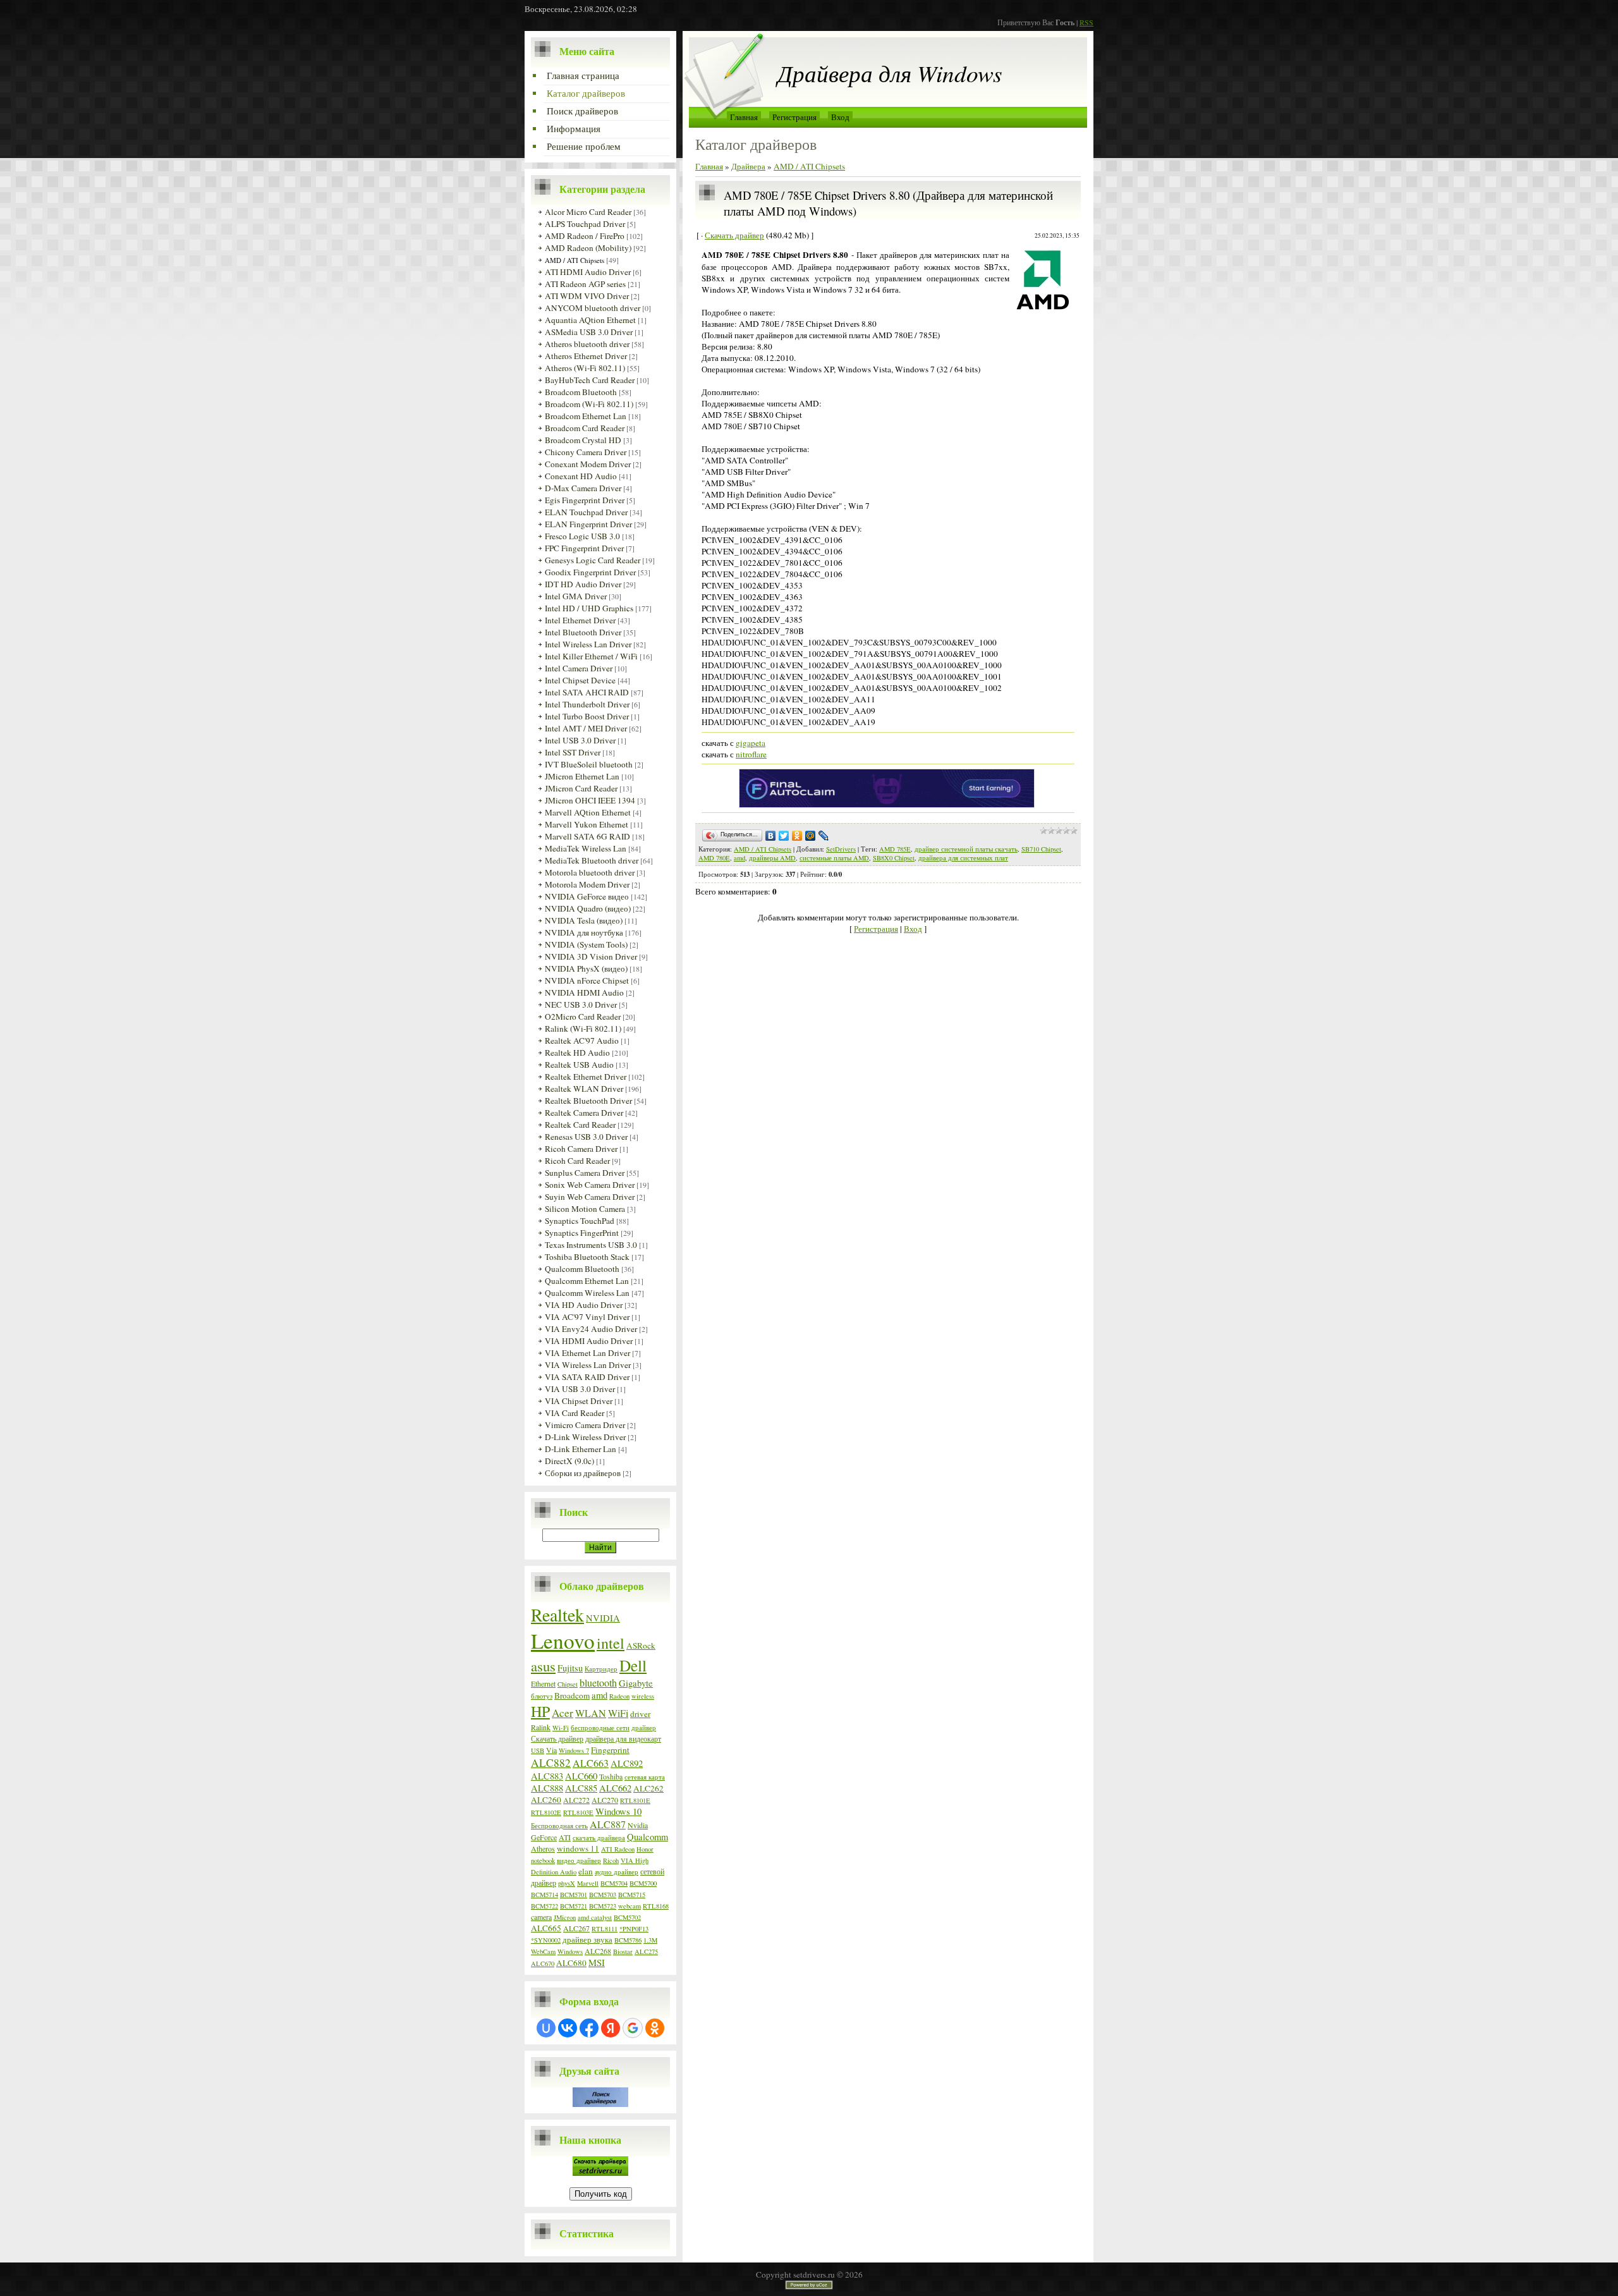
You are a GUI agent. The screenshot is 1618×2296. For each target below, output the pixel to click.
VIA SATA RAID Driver (587, 1377)
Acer (563, 1713)
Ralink (541, 1727)
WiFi (618, 1713)
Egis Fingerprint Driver (585, 500)
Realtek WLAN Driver (584, 1089)
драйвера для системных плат (963, 858)
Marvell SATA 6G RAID (587, 836)
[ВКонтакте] (771, 836)
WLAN (591, 1713)
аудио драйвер (617, 1872)
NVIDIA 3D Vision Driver (591, 956)
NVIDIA (603, 1618)
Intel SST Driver (573, 752)
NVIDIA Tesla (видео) (584, 920)
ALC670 (543, 1963)
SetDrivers (841, 849)
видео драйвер (579, 1860)
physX (567, 1883)
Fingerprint (610, 1750)
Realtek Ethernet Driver (586, 1077)
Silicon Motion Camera (585, 1209)
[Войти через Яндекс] (611, 2028)
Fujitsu (570, 1668)
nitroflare (751, 754)
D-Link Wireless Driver (585, 1437)
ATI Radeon (618, 1849)
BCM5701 (574, 1895)
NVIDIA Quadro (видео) (588, 908)
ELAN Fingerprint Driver (588, 524)
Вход (840, 117)
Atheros (543, 1848)
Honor (645, 1849)
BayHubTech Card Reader (590, 380)
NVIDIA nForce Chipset (587, 980)
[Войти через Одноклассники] (655, 2028)
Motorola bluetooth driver (590, 872)
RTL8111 (605, 1929)
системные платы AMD (834, 858)
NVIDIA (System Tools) (586, 944)
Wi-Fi (561, 1728)
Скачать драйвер (557, 1738)
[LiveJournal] (824, 836)
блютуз (542, 1696)
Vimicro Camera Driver (585, 1425)
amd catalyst (595, 1917)
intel (611, 1643)
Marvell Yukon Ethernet (587, 824)
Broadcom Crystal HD (583, 440)
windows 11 (578, 1848)
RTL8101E (635, 1800)
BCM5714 (544, 1895)
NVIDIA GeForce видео (587, 896)
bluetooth (598, 1682)
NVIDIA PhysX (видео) (586, 968)
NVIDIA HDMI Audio (584, 992)
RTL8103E (578, 1812)
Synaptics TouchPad (580, 1221)
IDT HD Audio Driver (583, 584)
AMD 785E (895, 849)
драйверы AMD (772, 858)
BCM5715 (632, 1895)
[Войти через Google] (633, 2028)
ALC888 (547, 1788)
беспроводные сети (600, 1728)
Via (551, 1750)
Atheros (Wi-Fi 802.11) (585, 368)
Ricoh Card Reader (577, 1161)
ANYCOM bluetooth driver (593, 308)
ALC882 (551, 1763)
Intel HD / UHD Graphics (589, 608)
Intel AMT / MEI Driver (586, 728)
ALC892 (627, 1763)
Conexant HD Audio (581, 476)
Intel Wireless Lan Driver (588, 644)
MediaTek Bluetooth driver (592, 860)
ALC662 (615, 1788)
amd (599, 1695)
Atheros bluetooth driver (587, 344)
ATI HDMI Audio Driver (588, 272)
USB (538, 1750)
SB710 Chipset (1041, 849)
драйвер (644, 1728)
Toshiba (611, 1776)
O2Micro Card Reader (583, 1017)
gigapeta (751, 743)
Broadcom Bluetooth (581, 392)
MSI (597, 1963)
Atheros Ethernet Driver (586, 356)
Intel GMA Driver (576, 596)
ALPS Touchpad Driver (585, 224)
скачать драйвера (599, 1838)
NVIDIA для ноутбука (584, 932)
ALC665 (546, 1928)
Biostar (623, 1951)
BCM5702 (627, 1917)
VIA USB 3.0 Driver (580, 1389)
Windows (570, 1951)
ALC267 (576, 1928)
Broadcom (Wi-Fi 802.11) (589, 404)
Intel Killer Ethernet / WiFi (591, 656)
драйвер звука (587, 1939)
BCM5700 (643, 1883)
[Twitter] (784, 836)
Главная (744, 117)
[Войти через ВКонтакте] (568, 2028)
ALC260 (546, 1800)
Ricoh (611, 1860)
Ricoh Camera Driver (581, 1149)
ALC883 (547, 1776)
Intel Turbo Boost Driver (587, 716)
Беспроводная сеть (559, 1826)
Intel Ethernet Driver (580, 620)
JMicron (565, 1917)
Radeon (619, 1696)
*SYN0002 (546, 1940)
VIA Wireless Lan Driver (588, 1365)
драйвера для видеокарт (623, 1738)
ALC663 (591, 1763)
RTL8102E (546, 1812)
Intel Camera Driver (579, 668)
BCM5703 (603, 1895)
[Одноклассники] (797, 836)
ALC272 (576, 1800)
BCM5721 (574, 1906)
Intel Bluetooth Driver (583, 632)
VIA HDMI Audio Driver (589, 1341)
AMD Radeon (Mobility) (588, 248)
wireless (643, 1696)
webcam (630, 1906)
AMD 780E (714, 858)
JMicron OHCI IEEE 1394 (590, 800)
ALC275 (646, 1951)
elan (586, 1871)
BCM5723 (603, 1906)
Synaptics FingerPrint (582, 1233)
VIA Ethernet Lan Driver (587, 1353)
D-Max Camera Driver (583, 488)
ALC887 (608, 1824)
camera (541, 1917)
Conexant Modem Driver (588, 464)
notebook (543, 1860)
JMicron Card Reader (581, 788)
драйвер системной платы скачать (966, 849)
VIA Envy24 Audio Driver (591, 1329)
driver (640, 1714)
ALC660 (581, 1776)
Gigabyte (636, 1683)
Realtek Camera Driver (584, 1113)
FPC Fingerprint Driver (584, 548)
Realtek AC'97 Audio (582, 1041)
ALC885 (581, 1788)
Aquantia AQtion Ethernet (590, 320)
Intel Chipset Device (580, 680)
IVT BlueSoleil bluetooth (589, 764)
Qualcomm (648, 1837)
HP (540, 1711)
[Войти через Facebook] (589, 2028)
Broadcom (572, 1695)
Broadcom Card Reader (585, 428)
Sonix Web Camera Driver (590, 1185)
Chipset (568, 1684)
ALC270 (605, 1800)
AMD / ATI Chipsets (575, 260)
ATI (565, 1837)
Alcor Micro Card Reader (588, 212)
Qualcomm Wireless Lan (587, 1293)
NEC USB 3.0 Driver (581, 1004)
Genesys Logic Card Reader (593, 560)
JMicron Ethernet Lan (582, 776)
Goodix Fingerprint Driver (590, 572)
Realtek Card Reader (580, 1125)
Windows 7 (574, 1750)
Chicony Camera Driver (586, 452)
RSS (1086, 22)
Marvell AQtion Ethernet (588, 812)
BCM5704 (614, 1883)
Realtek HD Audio (577, 1053)
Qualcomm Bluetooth (582, 1269)
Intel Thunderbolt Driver (587, 704)
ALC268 (598, 1951)
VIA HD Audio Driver (584, 1305)
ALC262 (648, 1788)
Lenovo (563, 1640)
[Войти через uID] (546, 2028)
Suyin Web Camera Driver (590, 1197)
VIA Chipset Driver (579, 1401)
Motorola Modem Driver (587, 884)
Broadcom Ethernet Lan (586, 416)
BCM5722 (544, 1906)
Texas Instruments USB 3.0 (591, 1245)
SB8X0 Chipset (894, 858)
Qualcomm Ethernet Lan (587, 1281)
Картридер (601, 1669)
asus (543, 1666)
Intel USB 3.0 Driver (580, 740)
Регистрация (794, 117)
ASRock (641, 1646)
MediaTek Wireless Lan (586, 848)
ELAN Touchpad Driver (586, 512)
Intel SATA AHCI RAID (587, 692)
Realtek (557, 1615)
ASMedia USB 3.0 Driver (589, 332)
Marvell (588, 1883)
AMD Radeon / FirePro (585, 236)
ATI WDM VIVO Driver (587, 296)
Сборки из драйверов (583, 1473)
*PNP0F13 (634, 1929)
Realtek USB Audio (579, 1065)
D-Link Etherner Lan (581, 1449)
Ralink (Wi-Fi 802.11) (583, 1029)
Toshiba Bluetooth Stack (587, 1257)
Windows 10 (618, 1811)
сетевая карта (645, 1777)
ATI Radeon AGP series (585, 284)
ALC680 (571, 1963)
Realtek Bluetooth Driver (588, 1101)
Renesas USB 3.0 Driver (586, 1137)
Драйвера (748, 166)
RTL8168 (656, 1906)
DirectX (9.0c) (569, 1461)
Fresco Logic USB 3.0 (582, 536)
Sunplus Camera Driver (585, 1173)
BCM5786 (628, 1940)
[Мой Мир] (811, 836)
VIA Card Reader (575, 1413)
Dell (633, 1665)
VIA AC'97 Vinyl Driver (587, 1317)
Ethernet (543, 1683)
